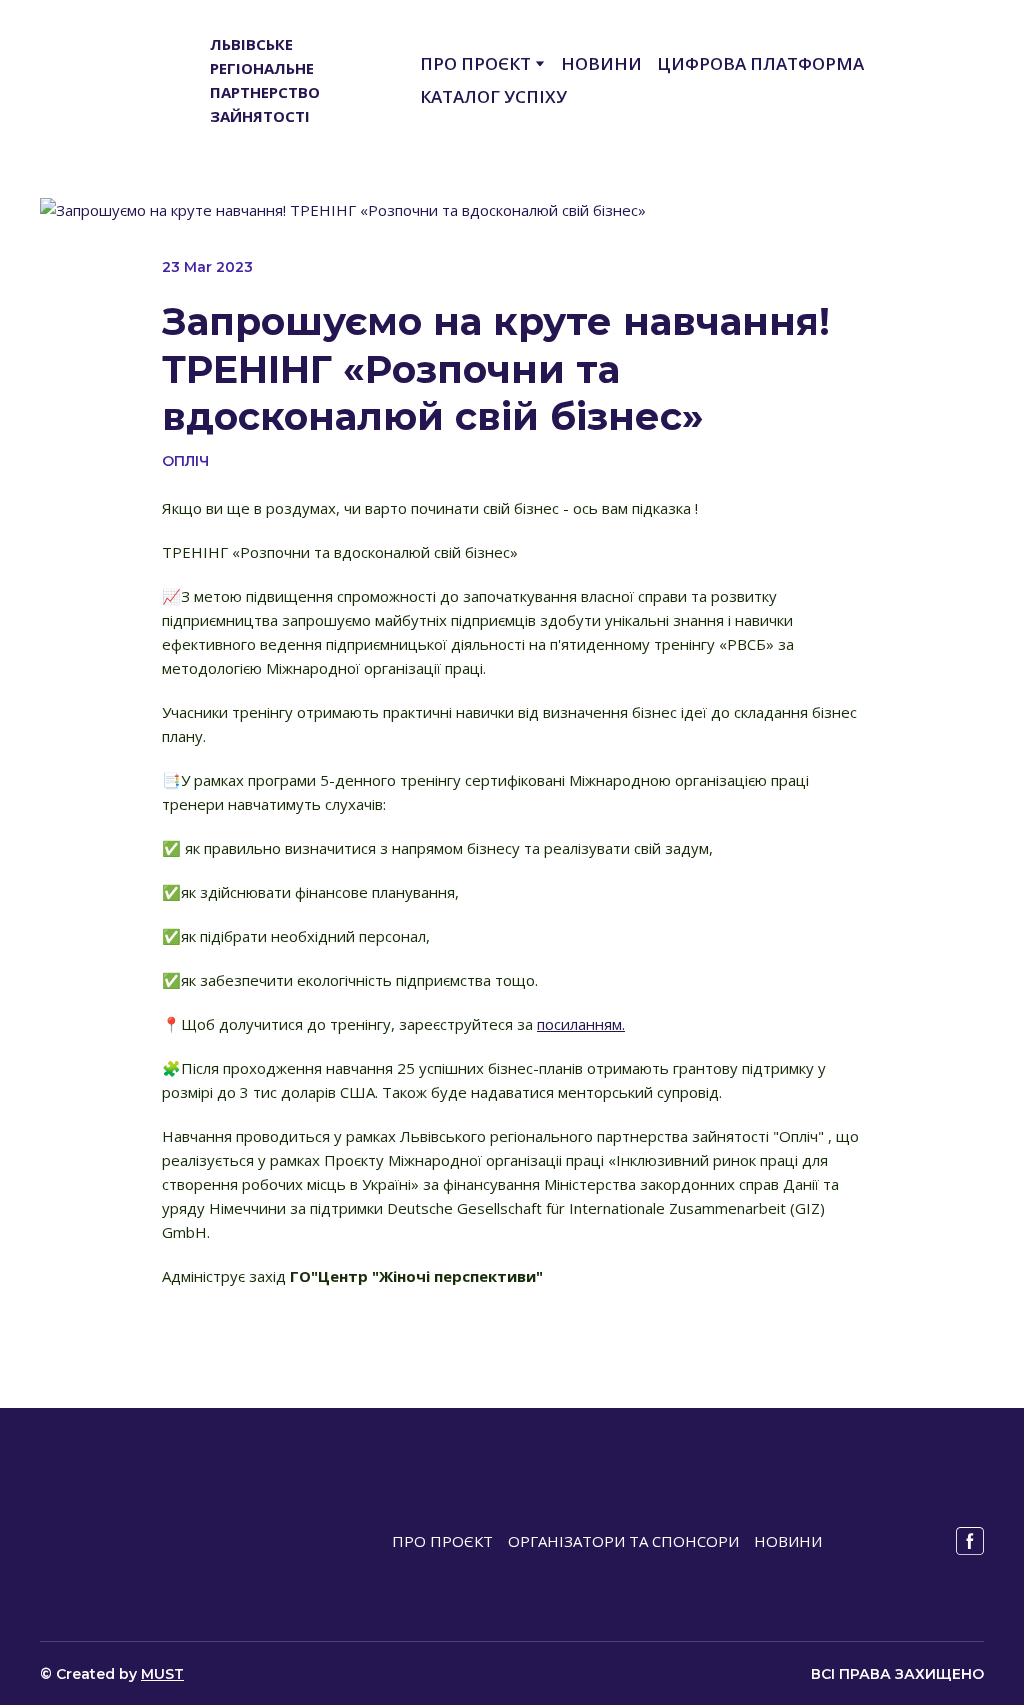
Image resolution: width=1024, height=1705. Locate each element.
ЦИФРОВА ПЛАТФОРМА (760, 63)
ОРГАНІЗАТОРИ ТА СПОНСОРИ (623, 1541)
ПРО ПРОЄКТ (475, 63)
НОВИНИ (601, 63)
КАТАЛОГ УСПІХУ (493, 96)
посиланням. (581, 1024)
